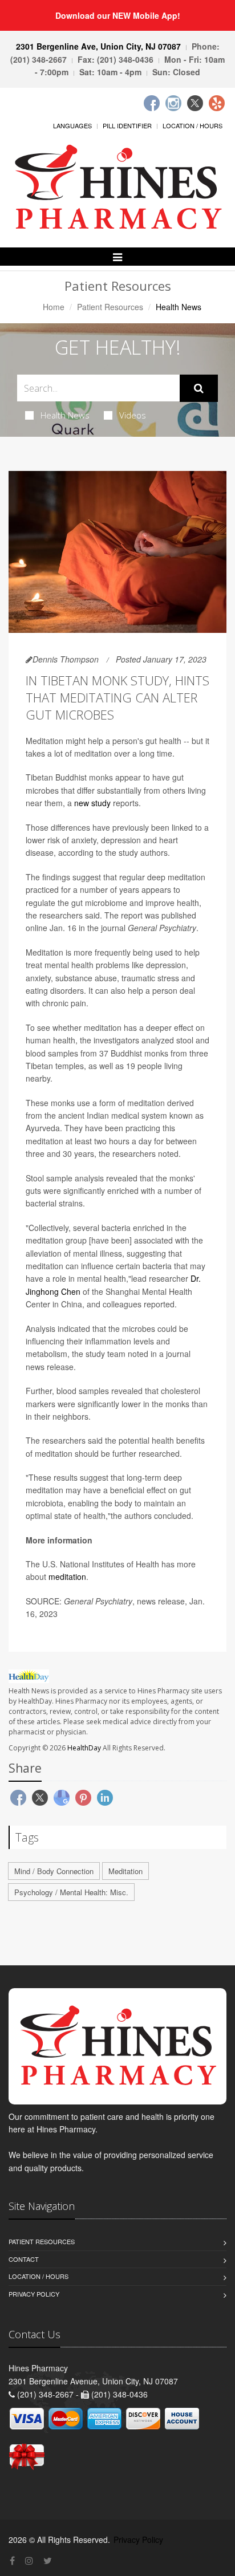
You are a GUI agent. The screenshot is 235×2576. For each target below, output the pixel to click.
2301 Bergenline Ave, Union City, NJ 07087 (98, 46)
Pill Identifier (127, 125)
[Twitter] (195, 103)
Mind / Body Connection (54, 1871)
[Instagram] (173, 103)
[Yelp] (217, 103)
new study (92, 803)
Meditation (125, 1871)
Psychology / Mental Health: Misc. (71, 1892)
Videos (133, 415)
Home (54, 307)
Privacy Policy (34, 2294)
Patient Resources (110, 307)
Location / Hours (193, 125)
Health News (65, 415)
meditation (67, 1577)
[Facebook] (152, 103)
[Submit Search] (199, 388)
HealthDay (84, 1748)
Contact (24, 2259)
